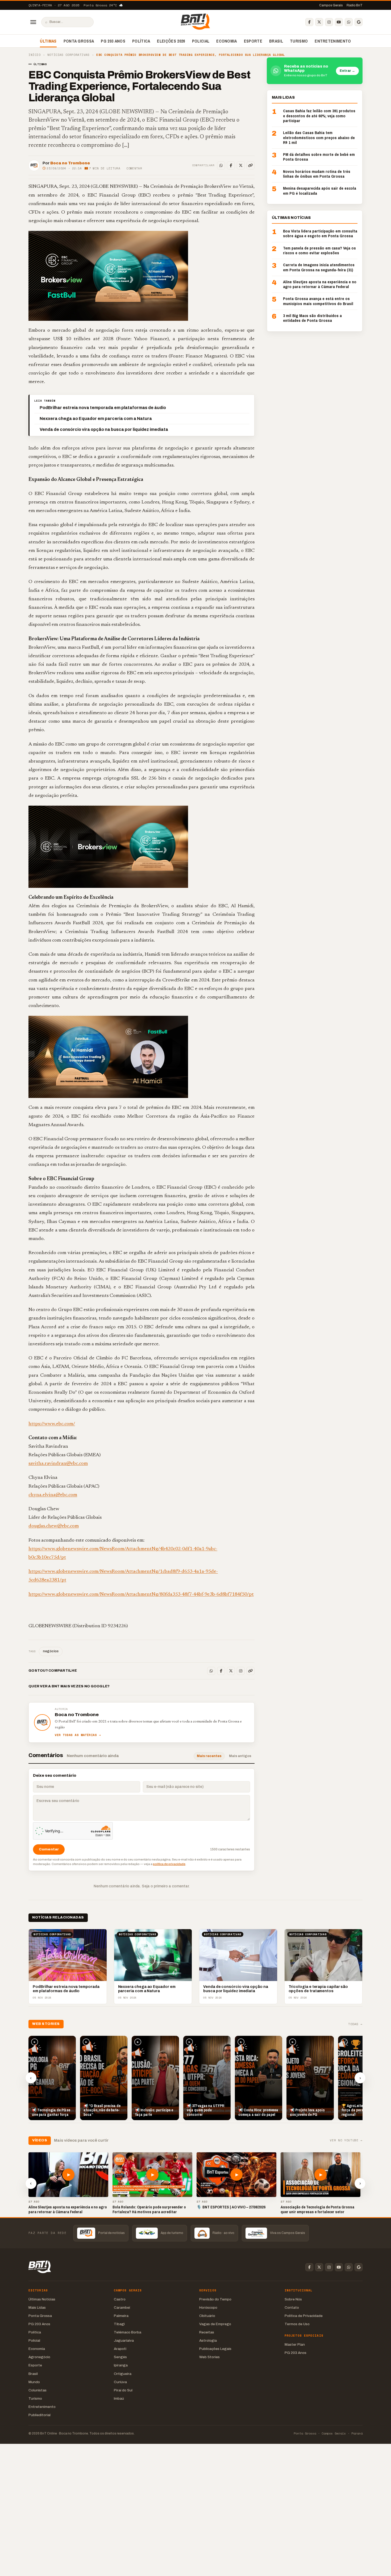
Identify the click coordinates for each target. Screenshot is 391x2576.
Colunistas (38, 2390)
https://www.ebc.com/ (52, 1424)
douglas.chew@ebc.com (54, 1526)
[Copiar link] (251, 165)
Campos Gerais (331, 5)
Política (141, 41)
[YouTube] (339, 22)
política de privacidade (169, 1864)
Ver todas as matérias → (78, 1735)
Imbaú (119, 2398)
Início (34, 55)
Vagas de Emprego (215, 2324)
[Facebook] (309, 22)
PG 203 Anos (113, 41)
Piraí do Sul (123, 2390)
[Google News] (359, 22)
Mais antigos (240, 1756)
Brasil (276, 41)
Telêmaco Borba (128, 2332)
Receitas (207, 2332)
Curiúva (120, 2382)
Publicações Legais (215, 2349)
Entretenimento (333, 41)
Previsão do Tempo (215, 2299)
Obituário (207, 2316)
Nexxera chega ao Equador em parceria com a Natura (96, 419)
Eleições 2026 (171, 41)
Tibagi (119, 2324)
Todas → (355, 2024)
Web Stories (209, 2357)
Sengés (120, 2357)
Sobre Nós (293, 2299)
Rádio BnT (355, 5)
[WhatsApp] (349, 22)
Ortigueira (123, 2374)
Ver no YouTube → (346, 2140)
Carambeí (122, 2307)
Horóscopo (208, 2307)
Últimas (48, 41)
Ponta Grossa (79, 41)
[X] (319, 22)
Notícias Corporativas (68, 55)
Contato (292, 2307)
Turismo (299, 41)
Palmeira (121, 2316)
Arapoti (120, 2349)
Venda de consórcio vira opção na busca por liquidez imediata (104, 429)
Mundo (34, 2382)
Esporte (253, 41)
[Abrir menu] (33, 22)
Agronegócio (39, 2357)
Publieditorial (39, 2415)
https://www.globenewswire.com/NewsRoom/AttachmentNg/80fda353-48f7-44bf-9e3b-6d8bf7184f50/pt (141, 1594)
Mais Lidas (37, 2307)
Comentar (134, 168)
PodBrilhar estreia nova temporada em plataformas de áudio (103, 408)
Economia (227, 41)
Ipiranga (121, 2365)
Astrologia (208, 2340)
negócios (51, 1651)
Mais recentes (209, 1756)
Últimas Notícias (42, 2299)
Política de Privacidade (304, 2316)
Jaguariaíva (124, 2340)
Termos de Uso (297, 2324)
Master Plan (295, 2344)
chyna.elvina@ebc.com (53, 1495)
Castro (120, 2299)
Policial (201, 41)
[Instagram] (329, 22)
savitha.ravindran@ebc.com (58, 1464)
